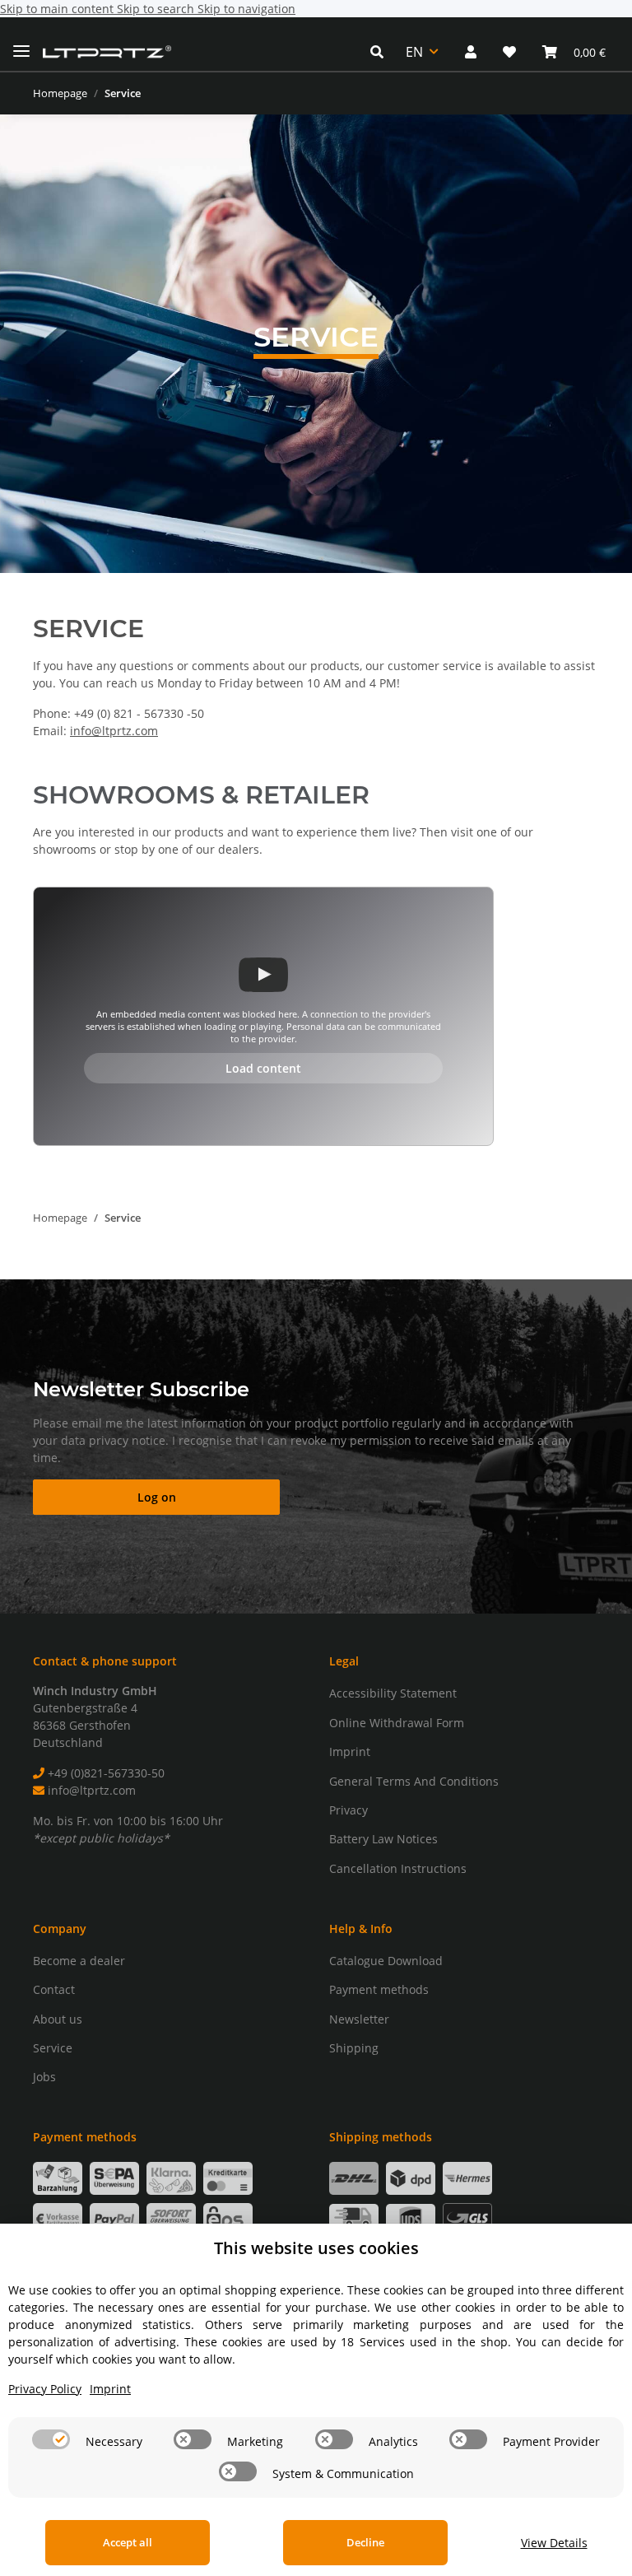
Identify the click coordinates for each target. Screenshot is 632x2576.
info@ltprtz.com (114, 731)
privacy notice (127, 1440)
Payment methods (379, 1989)
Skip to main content (58, 9)
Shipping (354, 2048)
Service (53, 2048)
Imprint (350, 1751)
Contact (54, 1989)
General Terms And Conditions (414, 1781)
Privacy (349, 1810)
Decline (365, 2542)
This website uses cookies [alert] (316, 2248)
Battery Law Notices (383, 1839)
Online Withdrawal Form (397, 1723)
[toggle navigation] (21, 44)
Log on (157, 1497)
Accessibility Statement (393, 1693)
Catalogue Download (386, 1961)
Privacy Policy (45, 2389)
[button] (381, 52)
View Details (554, 2543)
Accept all (128, 2542)
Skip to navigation (246, 9)
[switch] (51, 2439)
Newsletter (359, 2019)
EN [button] (414, 52)
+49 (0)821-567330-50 (105, 1773)
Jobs (44, 2077)
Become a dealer (79, 1961)
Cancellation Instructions (398, 1868)
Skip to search (157, 9)
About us (58, 2019)
